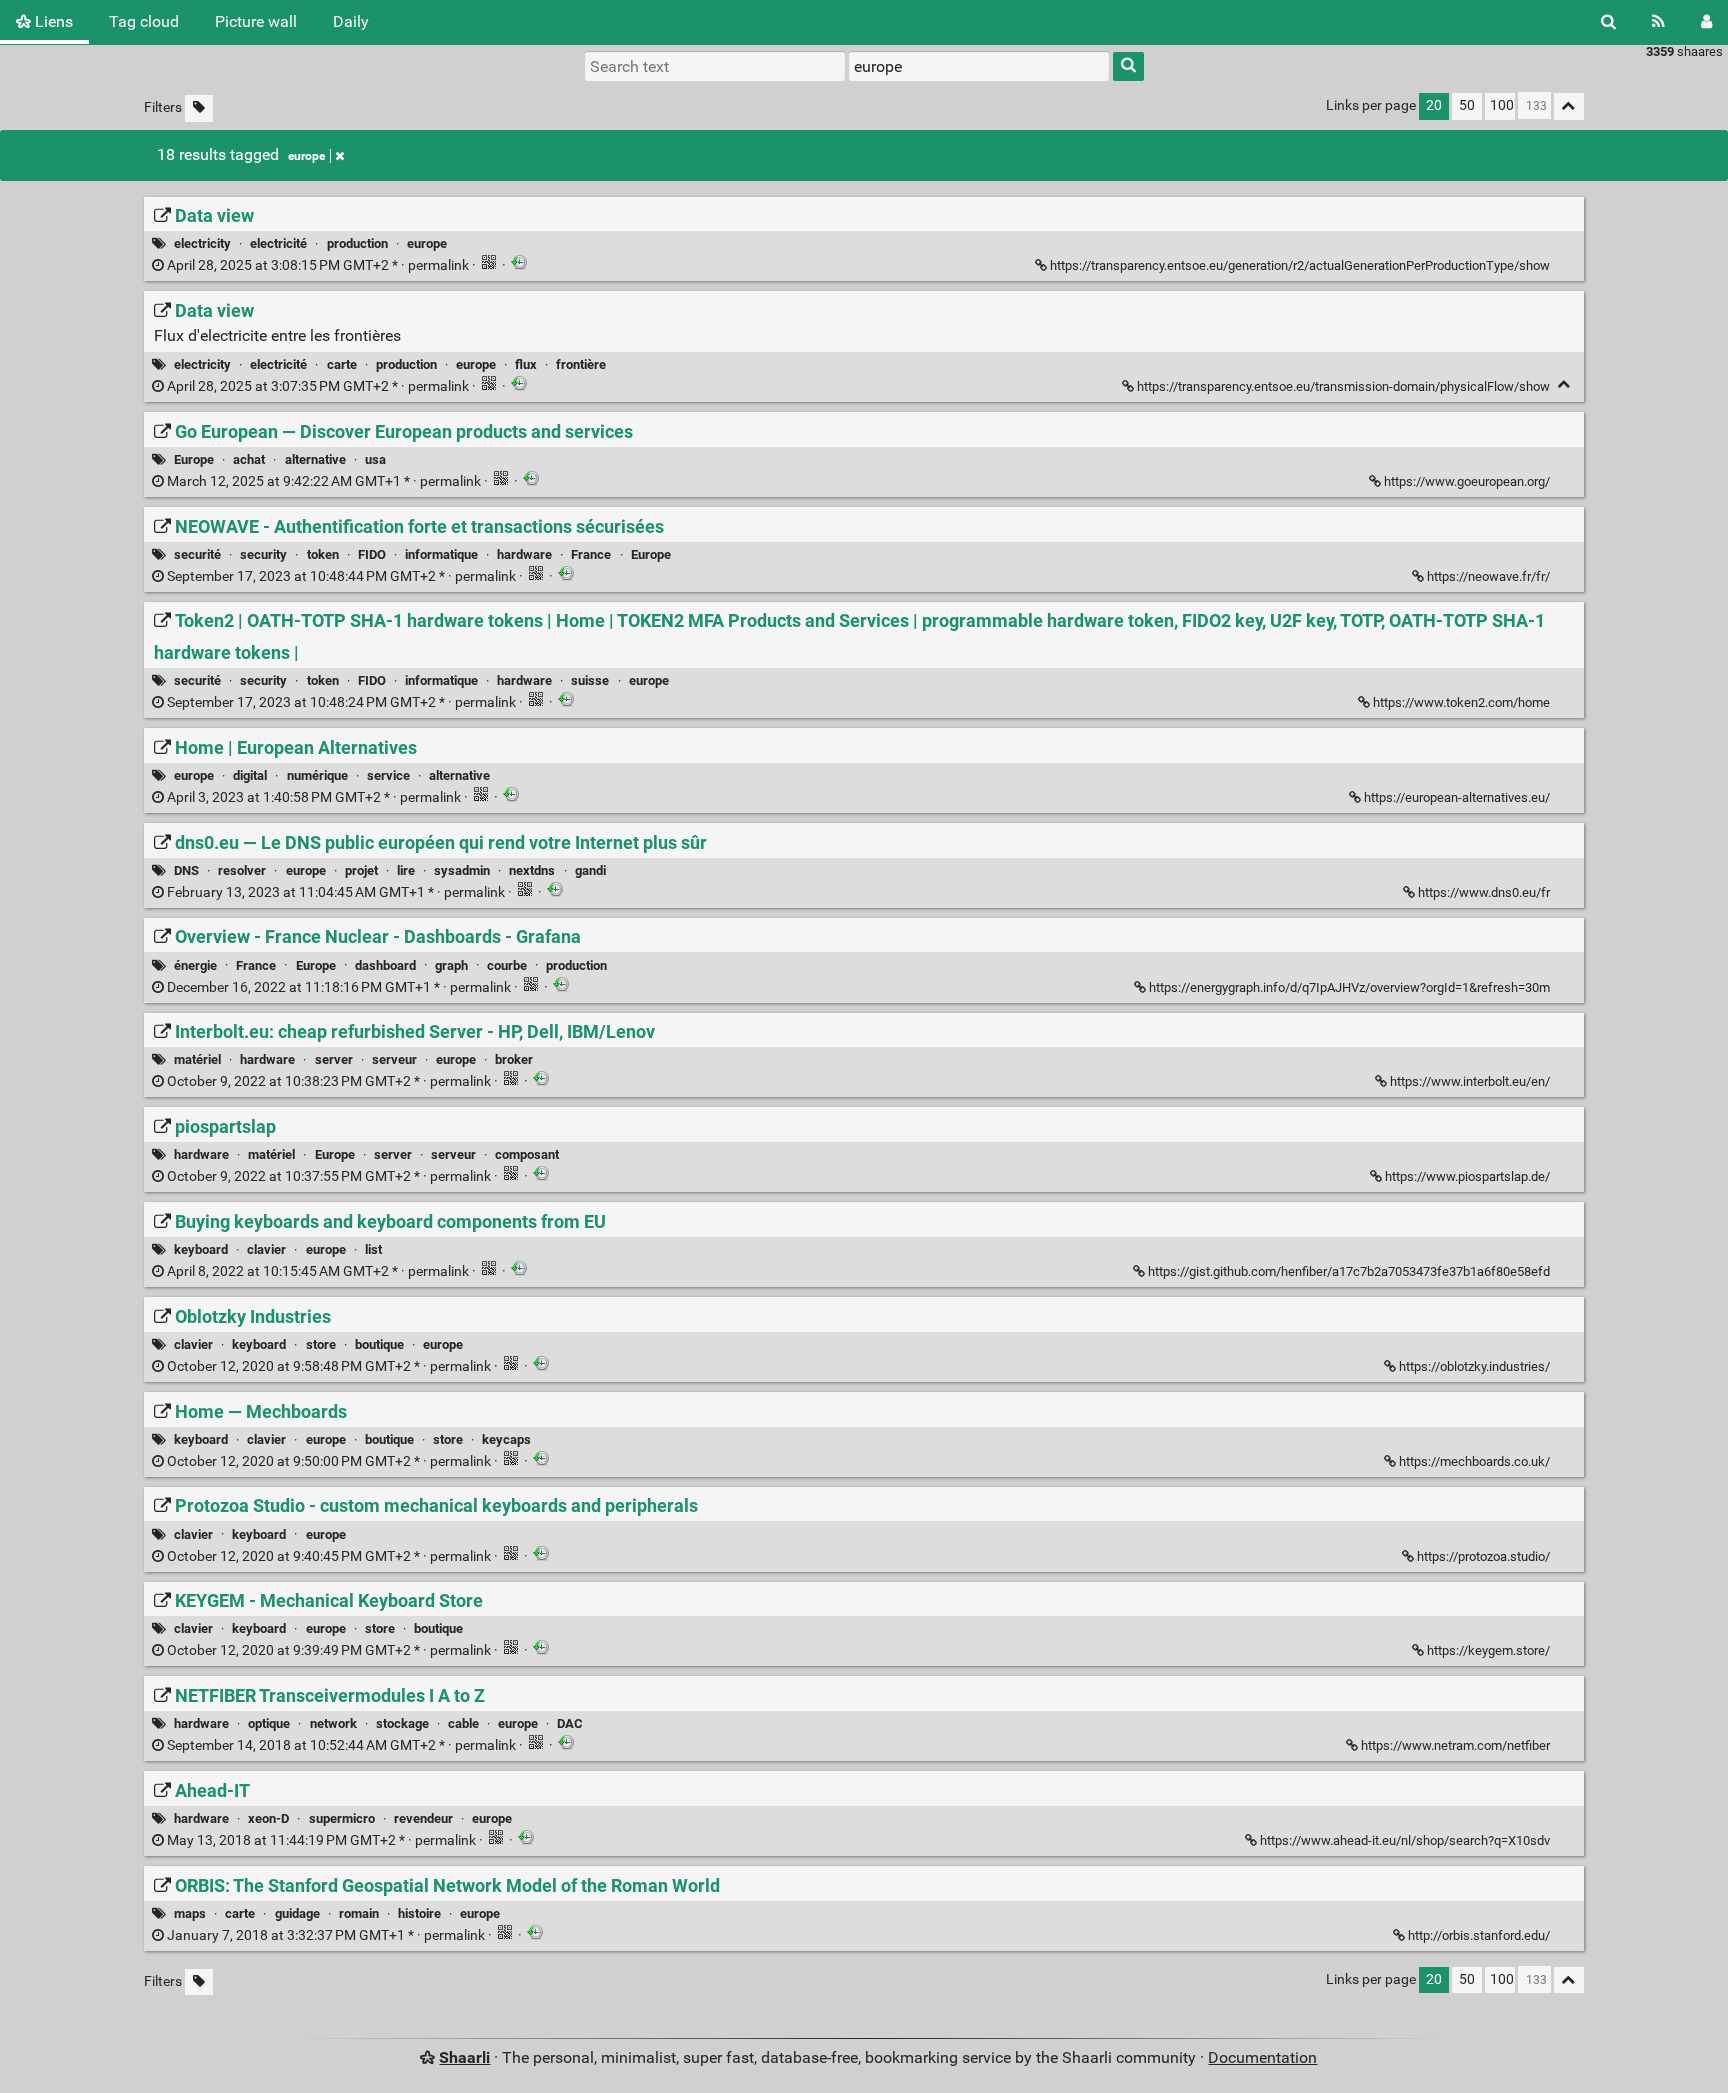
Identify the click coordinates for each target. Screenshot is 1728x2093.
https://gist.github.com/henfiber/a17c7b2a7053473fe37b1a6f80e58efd (1349, 1271)
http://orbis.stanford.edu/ (1479, 1935)
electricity (202, 243)
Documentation (1262, 2057)
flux (526, 364)
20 (1434, 105)
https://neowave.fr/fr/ (1488, 576)
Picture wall (256, 21)
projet (361, 870)
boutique (379, 1344)
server (334, 1059)
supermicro (342, 1818)
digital (250, 775)
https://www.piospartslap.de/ (1467, 1176)
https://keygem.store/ (1488, 1650)
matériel (197, 1059)
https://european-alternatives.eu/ (1457, 797)
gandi (590, 870)
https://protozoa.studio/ (1483, 1556)
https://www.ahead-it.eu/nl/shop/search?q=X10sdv (1405, 1840)
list (373, 1249)
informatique (441, 554)
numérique (317, 775)
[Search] (1608, 22)
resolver (242, 870)
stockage (402, 1723)
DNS (186, 870)
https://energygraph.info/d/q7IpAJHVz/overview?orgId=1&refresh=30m (1349, 987)
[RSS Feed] (1658, 22)
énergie (195, 965)
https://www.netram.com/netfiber (1455, 1745)
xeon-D (268, 1818)
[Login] (1706, 22)
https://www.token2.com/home (1461, 702)
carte (342, 364)
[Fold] (1564, 384)
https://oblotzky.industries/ (1474, 1366)
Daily (351, 21)
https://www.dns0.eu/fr (1484, 892)
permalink (318, 265)
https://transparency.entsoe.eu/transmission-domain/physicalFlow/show (1343, 386)
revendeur (423, 1818)
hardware (524, 554)
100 (1502, 105)
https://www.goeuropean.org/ (1467, 481)
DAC (570, 1723)
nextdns (532, 870)
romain (359, 1913)
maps (190, 1913)
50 (1467, 105)
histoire (419, 1913)
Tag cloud (144, 21)
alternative (315, 459)
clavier (266, 1249)
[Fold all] (1569, 106)
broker (514, 1059)
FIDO (372, 554)
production (357, 243)
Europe (194, 459)
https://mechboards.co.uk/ (1474, 1461)
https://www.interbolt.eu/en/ (1470, 1081)
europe (306, 156)
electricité (278, 243)
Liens (52, 21)
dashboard (385, 965)
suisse (590, 680)
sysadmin (462, 870)
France (591, 554)
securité (197, 554)
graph (451, 965)
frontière (581, 364)
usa (375, 459)
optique (269, 1723)
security (263, 554)
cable (463, 1723)
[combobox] (979, 66)
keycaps (506, 1439)
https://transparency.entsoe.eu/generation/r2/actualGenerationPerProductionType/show (1300, 265)
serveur (394, 1059)
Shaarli (464, 2057)
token (323, 554)
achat (249, 459)
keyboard (201, 1249)
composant (527, 1154)
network (333, 1723)
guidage (297, 1913)
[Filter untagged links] (199, 108)
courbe (507, 965)
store (321, 1344)
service (388, 775)
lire (406, 870)
